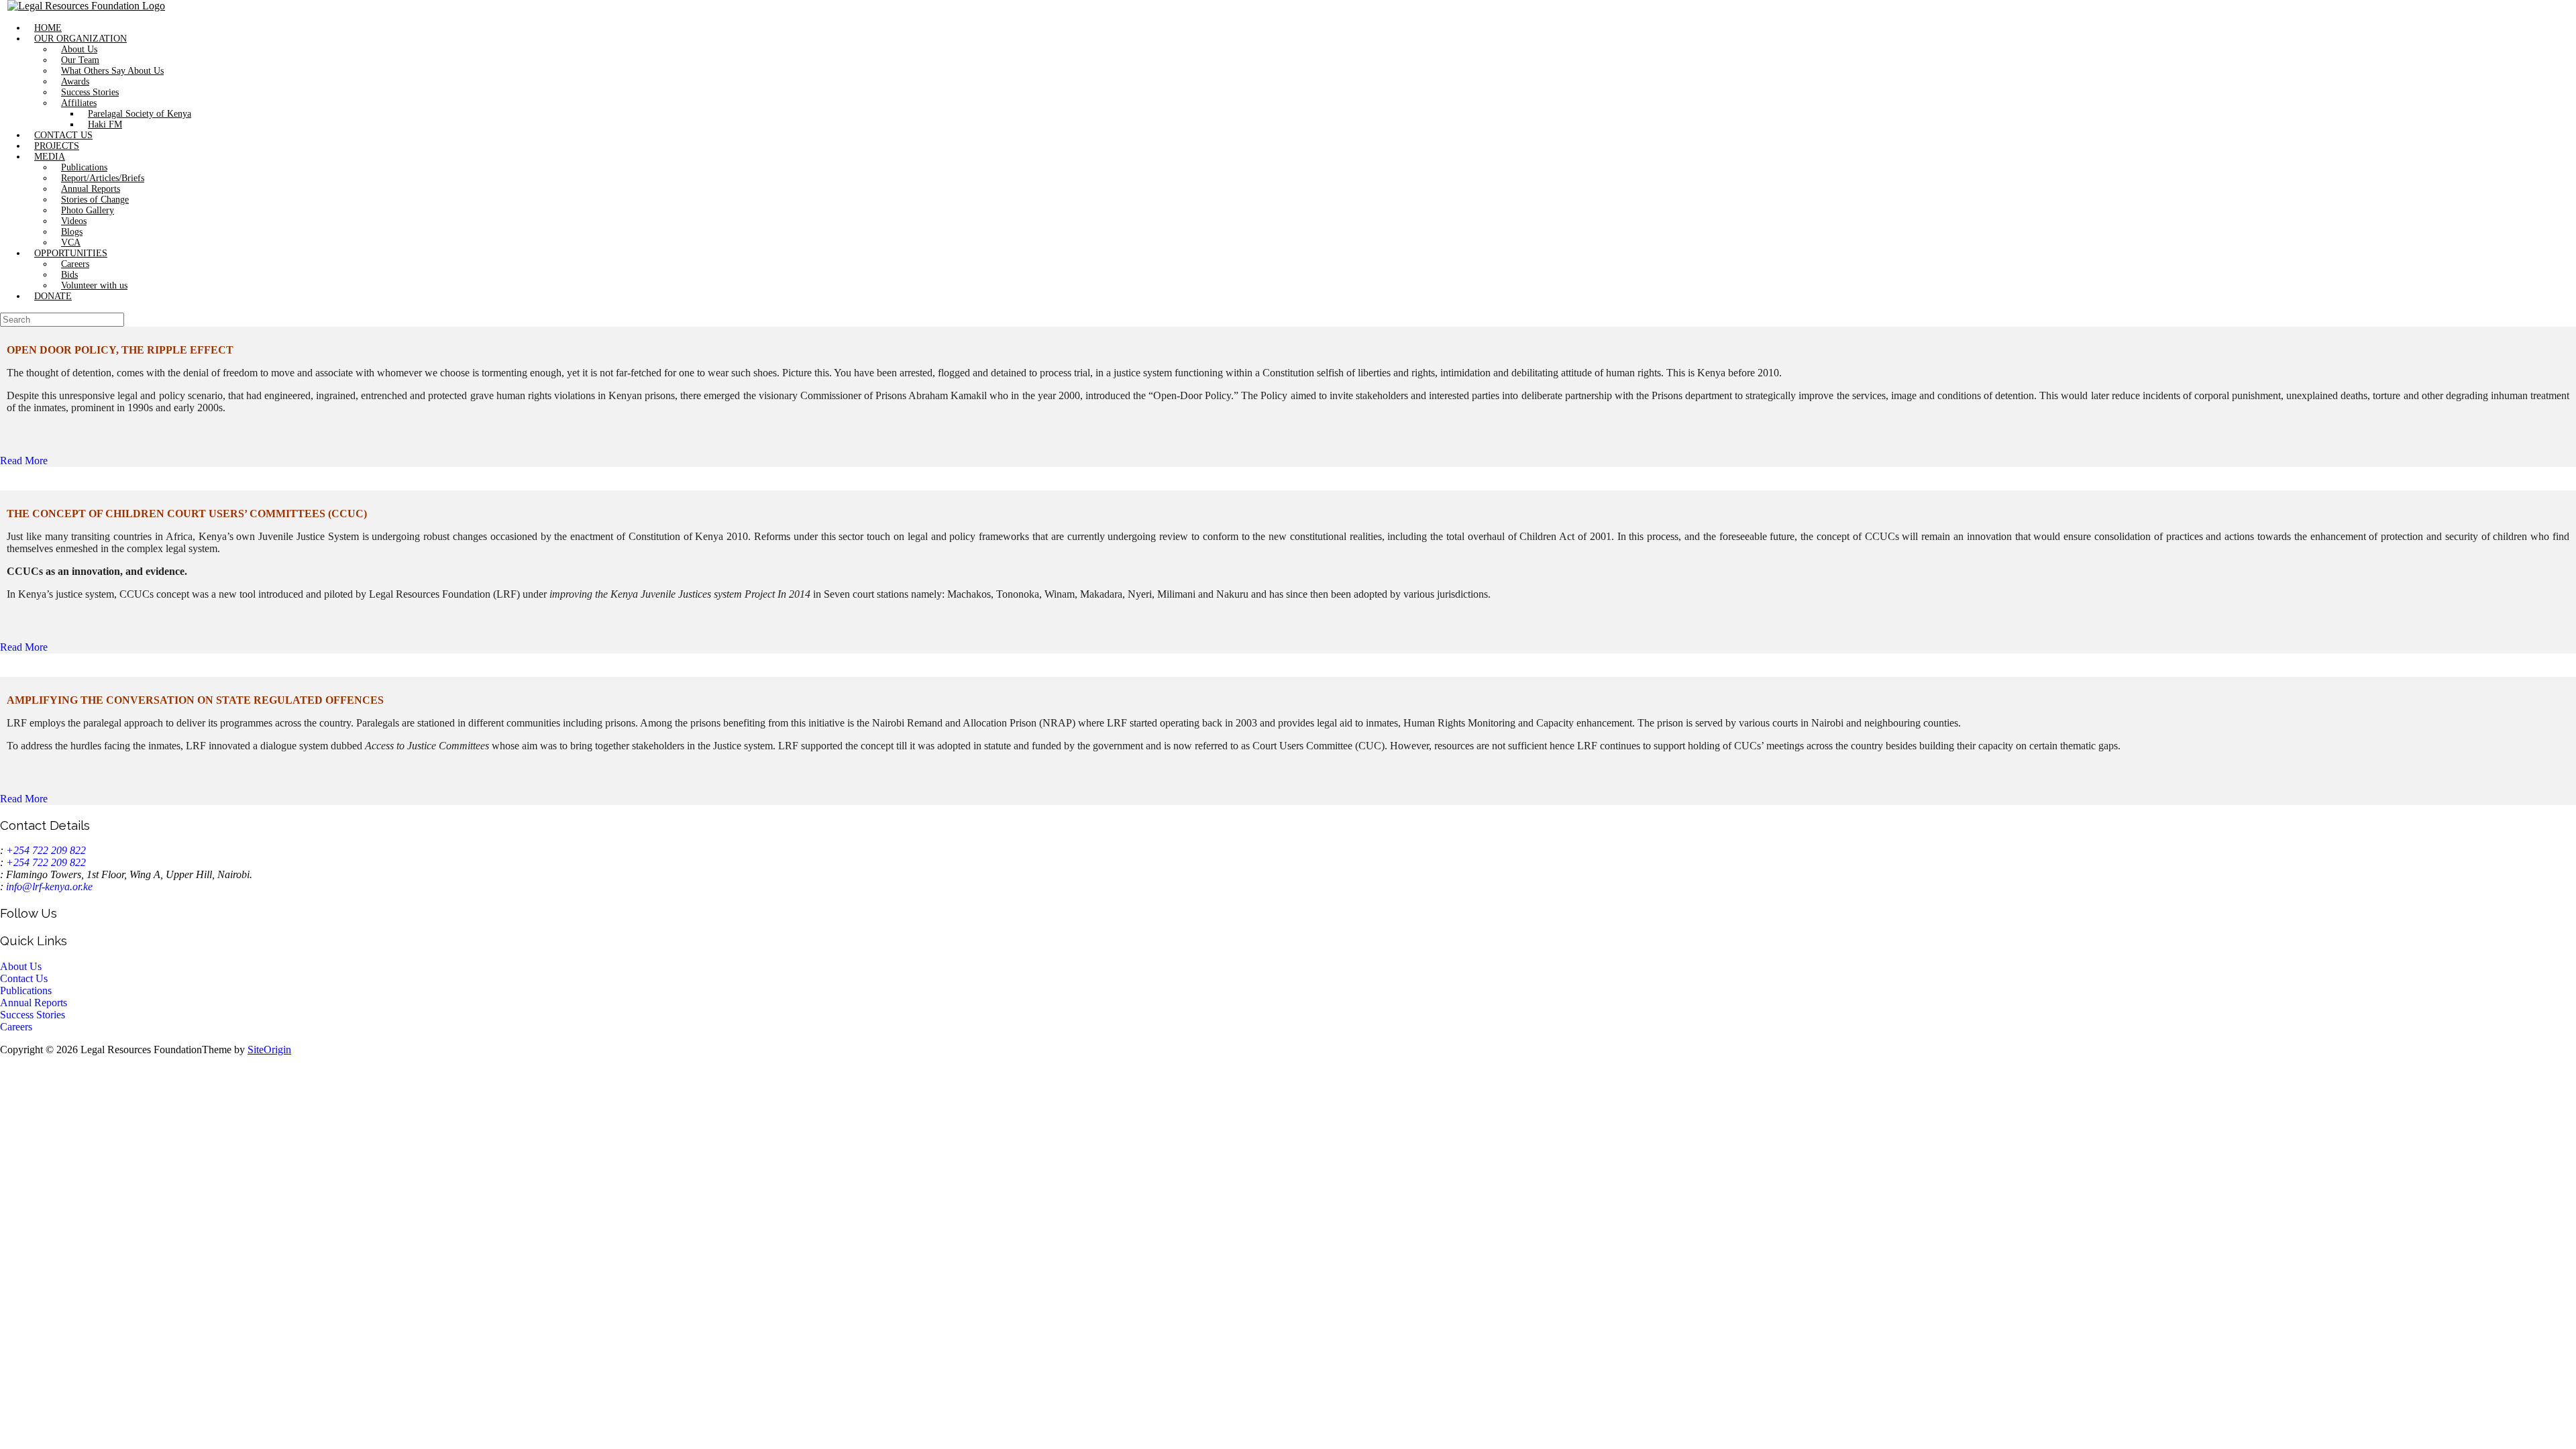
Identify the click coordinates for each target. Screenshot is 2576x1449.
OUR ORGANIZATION (80, 39)
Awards (75, 82)
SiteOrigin (269, 1050)
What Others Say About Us (112, 71)
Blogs (72, 232)
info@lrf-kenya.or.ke (49, 887)
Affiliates (79, 103)
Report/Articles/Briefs (103, 178)
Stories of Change (95, 200)
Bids (69, 275)
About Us (79, 49)
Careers (75, 264)
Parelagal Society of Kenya (140, 114)
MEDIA (50, 157)
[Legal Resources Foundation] (86, 6)
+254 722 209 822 (46, 850)
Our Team (80, 60)
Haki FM (105, 124)
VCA (71, 243)
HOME (48, 28)
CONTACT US (63, 135)
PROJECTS (57, 146)
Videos (74, 221)
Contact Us (24, 978)
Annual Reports (91, 189)
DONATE (53, 296)
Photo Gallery (88, 210)
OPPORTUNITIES (71, 253)
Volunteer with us (94, 285)
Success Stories (90, 92)
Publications (84, 167)
